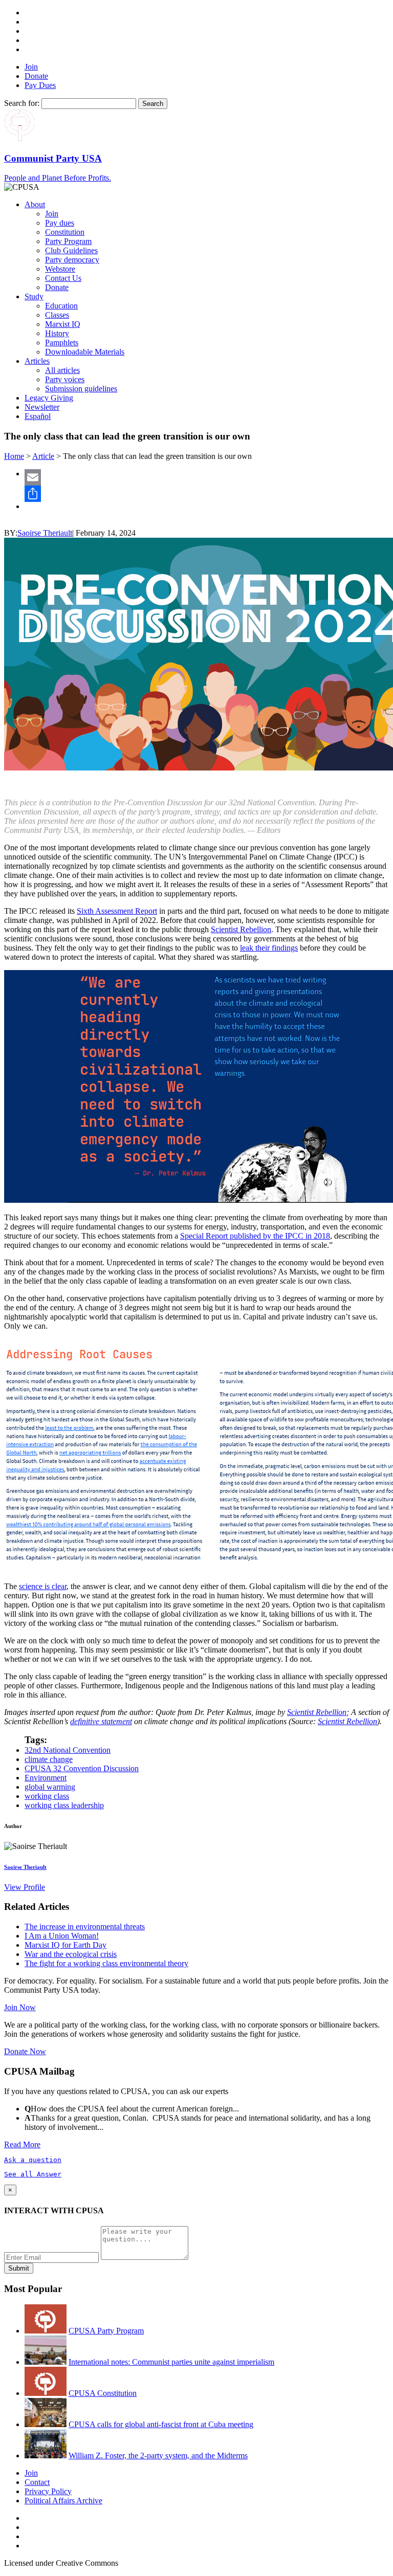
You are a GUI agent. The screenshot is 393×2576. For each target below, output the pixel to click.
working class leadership (64, 1805)
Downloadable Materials (85, 352)
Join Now (20, 2007)
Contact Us (63, 278)
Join (31, 67)
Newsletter (42, 407)
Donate (36, 76)
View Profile (25, 1887)
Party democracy (72, 260)
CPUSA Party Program (106, 2331)
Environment (46, 1778)
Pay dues (60, 223)
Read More (22, 2144)
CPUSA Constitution (103, 2393)
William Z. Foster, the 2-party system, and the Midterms (158, 2456)
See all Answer (33, 2174)
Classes (57, 315)
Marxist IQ (63, 324)
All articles (62, 370)
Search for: (22, 103)
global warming (50, 1787)
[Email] (207, 477)
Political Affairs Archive (63, 2501)
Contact (37, 2482)
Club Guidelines (71, 250)
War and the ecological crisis (71, 1954)
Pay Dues (40, 85)
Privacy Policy (48, 2491)
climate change (49, 1759)
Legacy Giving (49, 398)
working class (47, 1796)
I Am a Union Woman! (62, 1936)
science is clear (43, 1586)
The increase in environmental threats (85, 1927)
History (57, 333)
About (35, 204)
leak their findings (269, 948)
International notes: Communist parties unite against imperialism (171, 2362)
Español (38, 416)
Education (61, 306)
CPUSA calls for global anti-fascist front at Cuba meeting (161, 2424)
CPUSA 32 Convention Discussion (82, 1768)
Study (34, 296)
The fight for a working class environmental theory (106, 1963)
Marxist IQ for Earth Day (65, 1945)
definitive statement (101, 1721)
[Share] (207, 494)
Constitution (65, 232)
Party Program (68, 241)
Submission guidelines (81, 389)
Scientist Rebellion (241, 929)
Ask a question (33, 2160)
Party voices (65, 379)
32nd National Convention (68, 1750)
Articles (37, 361)
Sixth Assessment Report (117, 911)
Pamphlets (62, 343)
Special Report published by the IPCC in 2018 (255, 1236)
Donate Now (25, 2051)
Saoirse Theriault (45, 533)
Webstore (60, 269)
